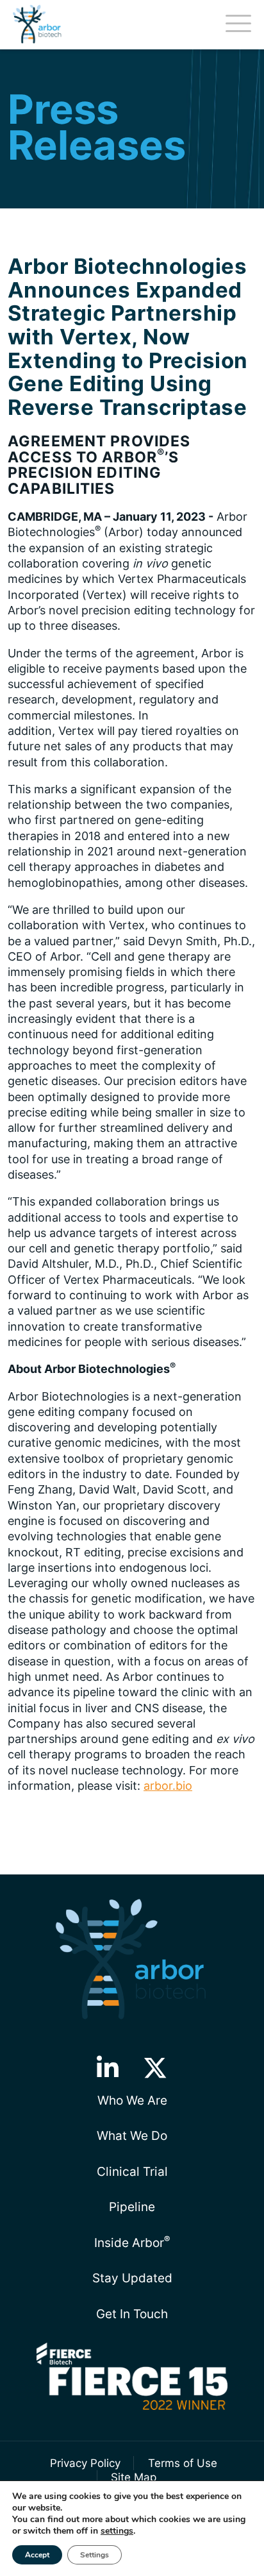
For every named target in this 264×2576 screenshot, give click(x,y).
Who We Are (132, 2100)
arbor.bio (168, 1786)
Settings (95, 2555)
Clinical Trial (132, 2171)
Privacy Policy (85, 2463)
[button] (107, 2068)
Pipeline (132, 2207)
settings (117, 2531)
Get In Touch (132, 2314)
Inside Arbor (132, 2242)
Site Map (134, 2477)
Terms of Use (182, 2463)
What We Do (132, 2135)
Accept (37, 2555)
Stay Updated (132, 2278)
